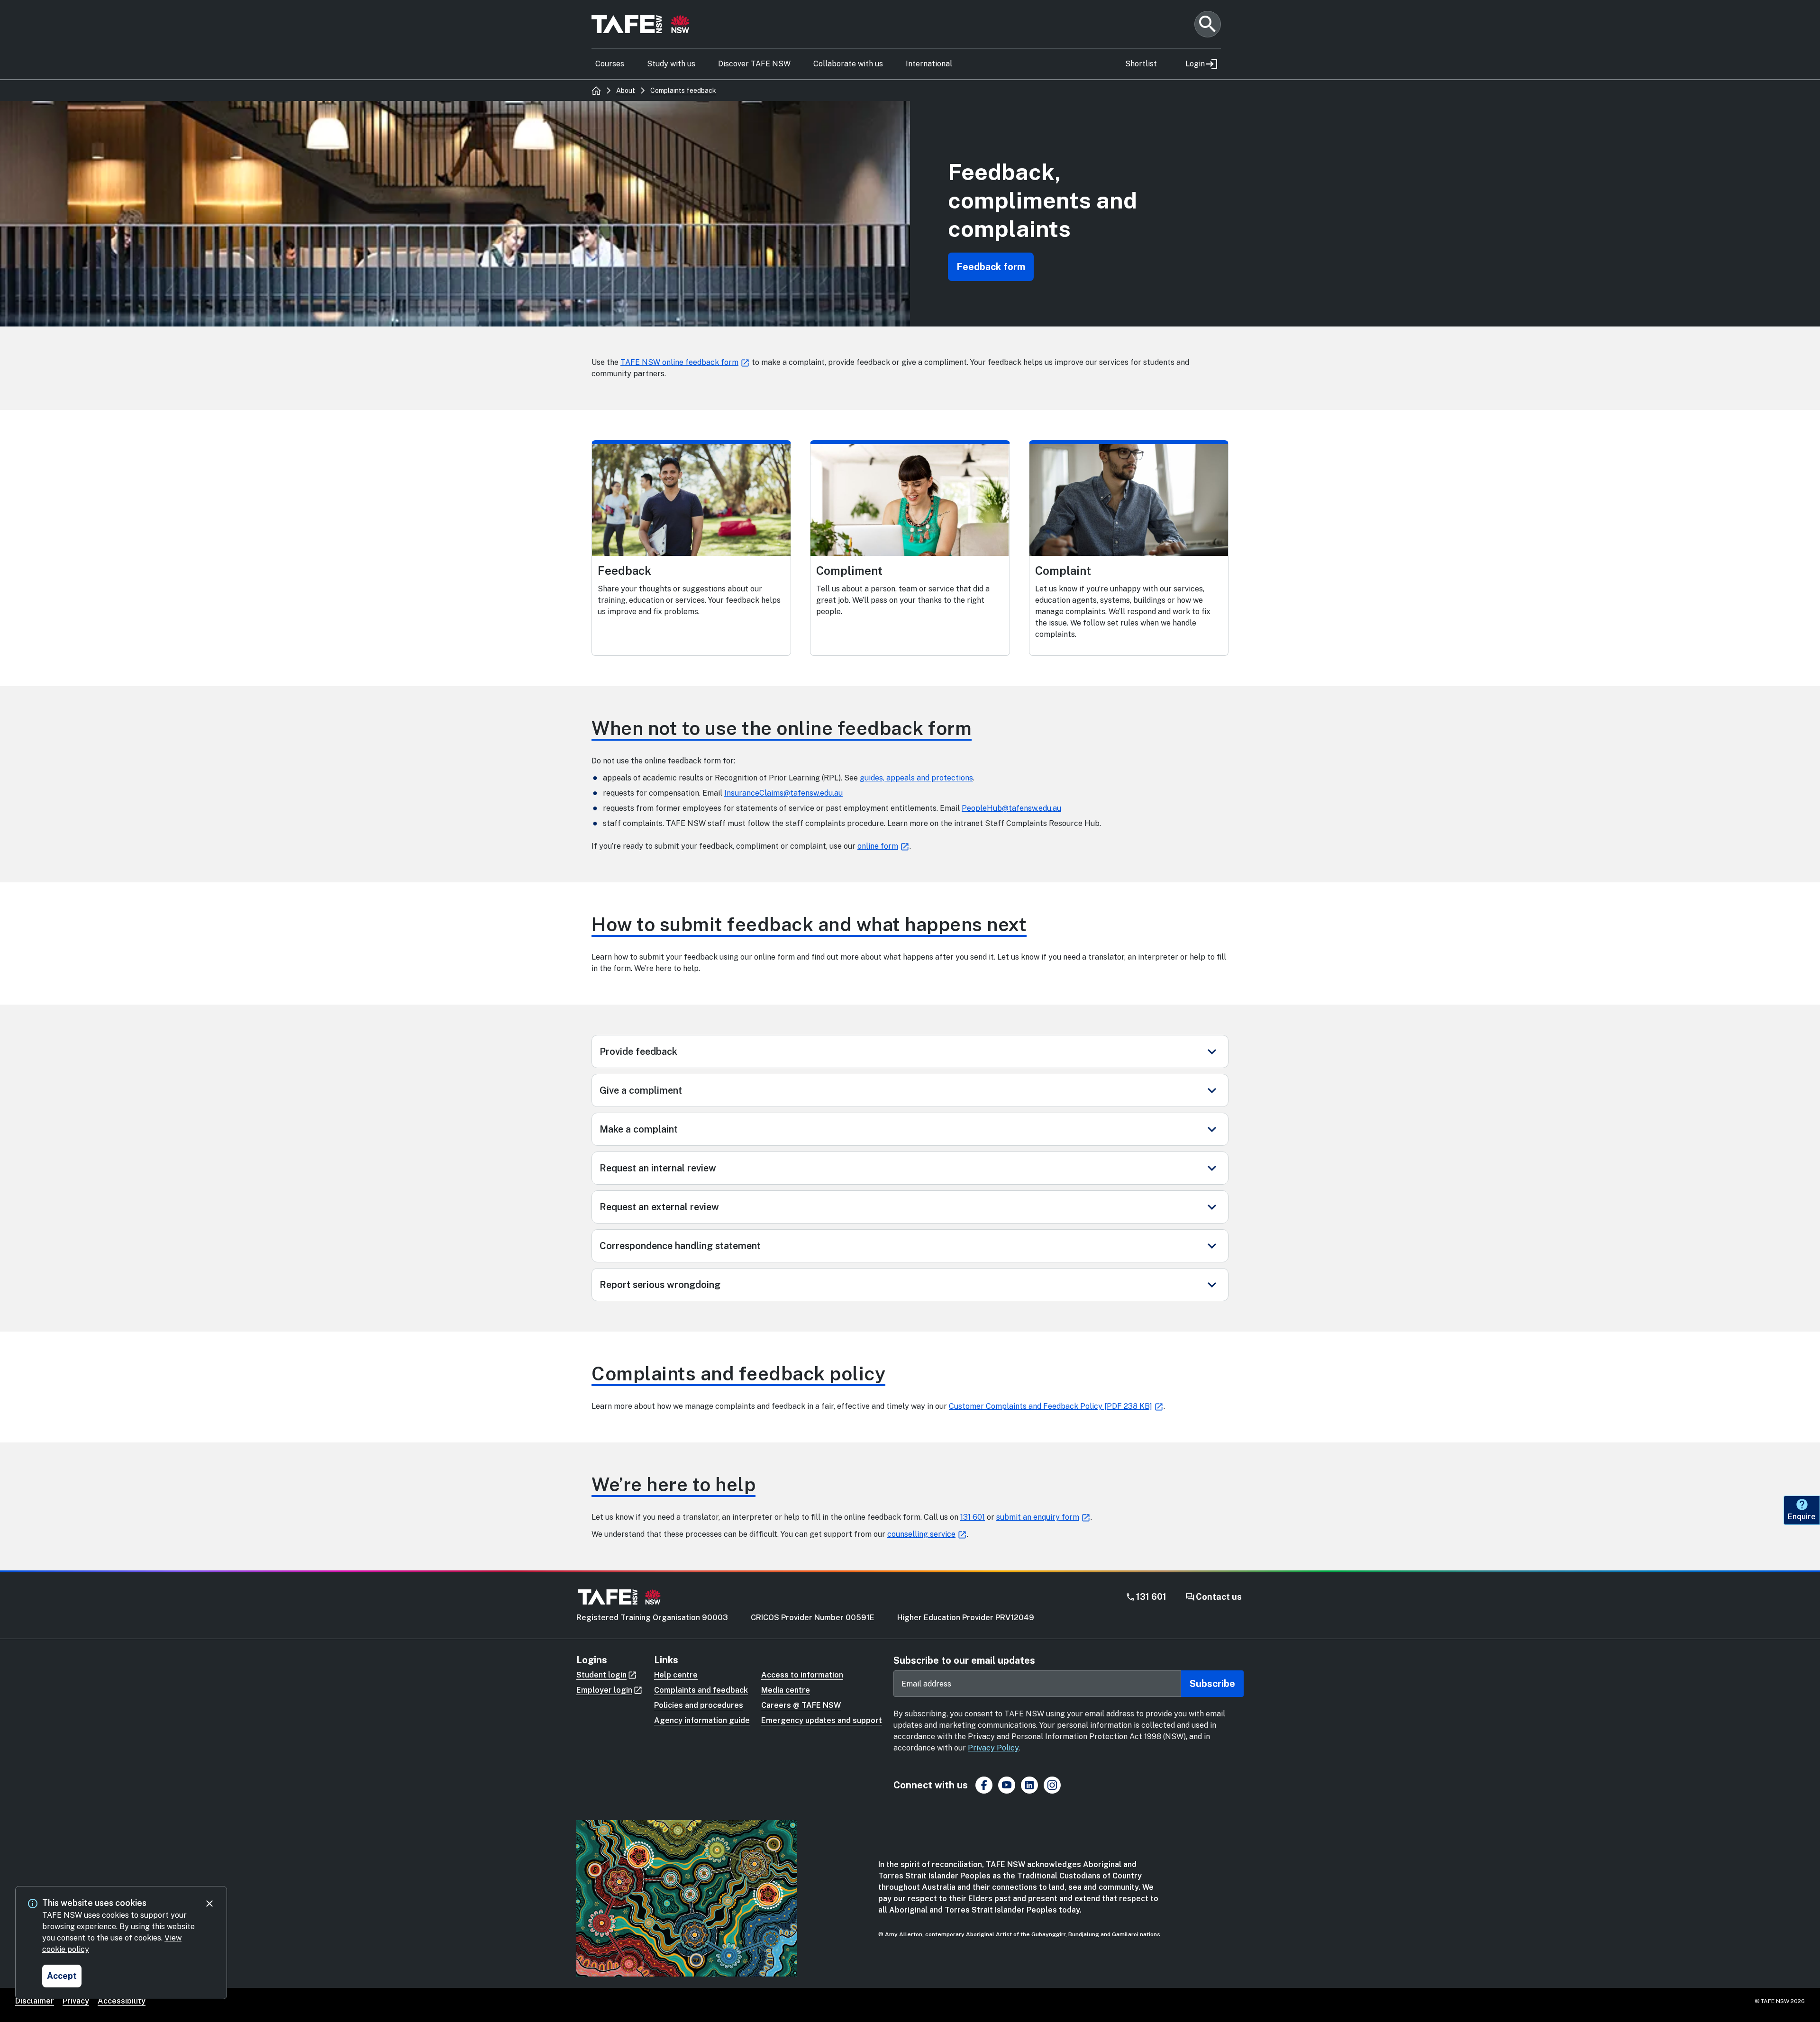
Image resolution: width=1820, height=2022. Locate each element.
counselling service (921, 1534)
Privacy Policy (993, 1748)
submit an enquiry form (1038, 1517)
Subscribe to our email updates (964, 1660)
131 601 (973, 1517)
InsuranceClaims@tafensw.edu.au (783, 793)
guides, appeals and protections (916, 778)
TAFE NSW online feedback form (679, 362)
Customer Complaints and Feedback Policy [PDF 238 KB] (1051, 1406)
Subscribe (1212, 1684)
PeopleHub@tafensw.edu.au (1011, 808)
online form (878, 846)
